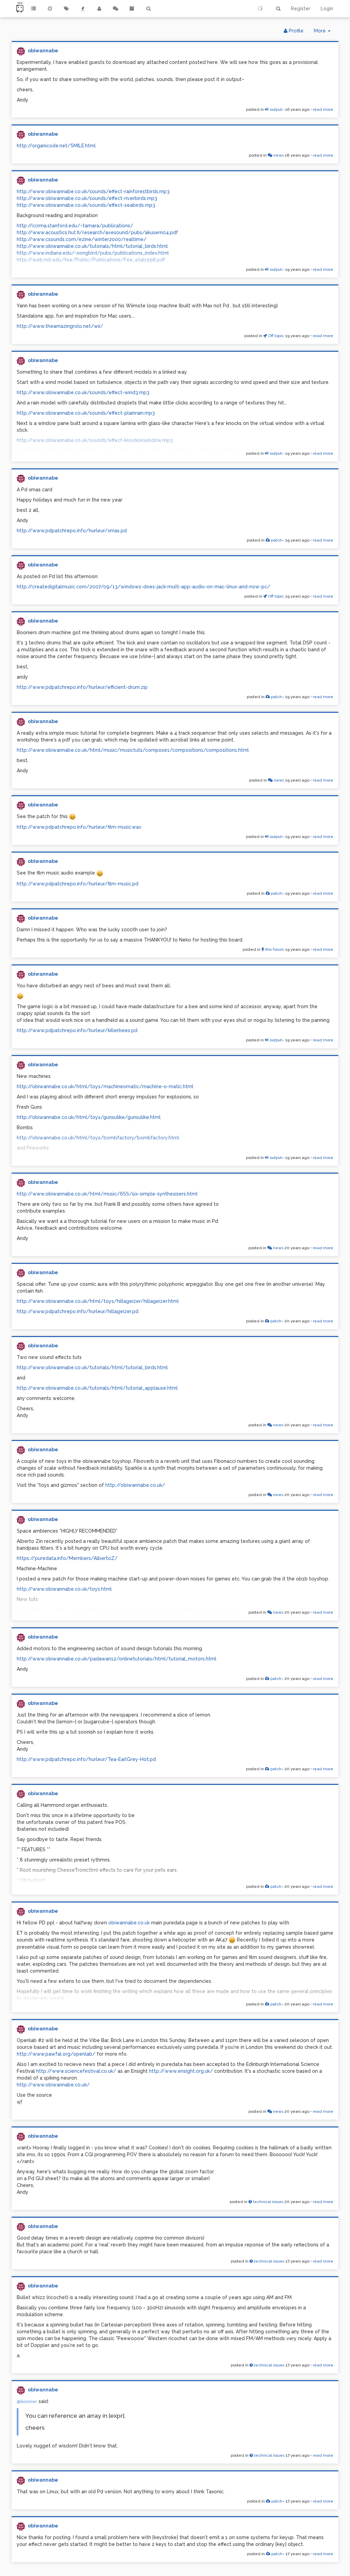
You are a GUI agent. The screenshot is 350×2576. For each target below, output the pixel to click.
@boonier (27, 2401)
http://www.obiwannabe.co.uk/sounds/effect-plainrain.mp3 (86, 413)
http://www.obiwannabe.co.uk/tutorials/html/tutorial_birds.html (92, 246)
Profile (295, 31)
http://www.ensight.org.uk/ (181, 2071)
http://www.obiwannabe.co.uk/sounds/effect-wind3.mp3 (83, 392)
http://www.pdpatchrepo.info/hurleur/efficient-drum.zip (82, 687)
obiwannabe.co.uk (129, 1923)
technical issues (268, 2202)
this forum (274, 949)
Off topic (275, 336)
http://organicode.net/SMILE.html (56, 146)
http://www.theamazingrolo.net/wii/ (60, 326)
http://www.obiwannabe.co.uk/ (53, 2085)
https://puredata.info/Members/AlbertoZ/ (67, 1558)
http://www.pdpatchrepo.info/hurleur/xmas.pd (72, 531)
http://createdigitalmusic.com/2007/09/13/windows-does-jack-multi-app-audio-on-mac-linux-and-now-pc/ (144, 587)
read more (323, 109)
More (325, 33)
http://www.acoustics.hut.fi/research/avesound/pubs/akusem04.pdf (97, 232)
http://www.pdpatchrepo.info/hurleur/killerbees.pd (77, 1030)
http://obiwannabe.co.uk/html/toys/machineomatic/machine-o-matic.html (105, 1086)
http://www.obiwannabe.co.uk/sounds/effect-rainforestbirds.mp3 (93, 191)
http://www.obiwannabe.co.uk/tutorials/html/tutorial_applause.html (97, 1388)
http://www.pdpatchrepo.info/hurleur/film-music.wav (79, 827)
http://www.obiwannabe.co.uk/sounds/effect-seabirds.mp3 (86, 205)
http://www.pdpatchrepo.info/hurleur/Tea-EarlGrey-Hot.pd (86, 1759)
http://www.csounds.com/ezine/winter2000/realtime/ (82, 239)
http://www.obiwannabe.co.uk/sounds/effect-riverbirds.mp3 (87, 198)
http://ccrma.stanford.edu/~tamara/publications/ (75, 226)
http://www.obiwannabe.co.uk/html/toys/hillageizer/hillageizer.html (98, 1301)
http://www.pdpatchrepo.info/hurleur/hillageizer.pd (78, 1311)
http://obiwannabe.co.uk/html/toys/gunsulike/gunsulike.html (89, 1117)
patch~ (277, 540)
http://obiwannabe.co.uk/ (135, 1485)
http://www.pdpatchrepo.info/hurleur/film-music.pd (78, 884)
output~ (276, 109)
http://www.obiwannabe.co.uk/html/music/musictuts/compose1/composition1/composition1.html (133, 750)
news (278, 155)
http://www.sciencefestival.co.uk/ (76, 2071)
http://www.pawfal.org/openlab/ (56, 2054)
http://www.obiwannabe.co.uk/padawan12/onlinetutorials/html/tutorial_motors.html (117, 1659)
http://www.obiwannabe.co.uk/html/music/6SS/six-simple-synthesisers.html (107, 1194)
